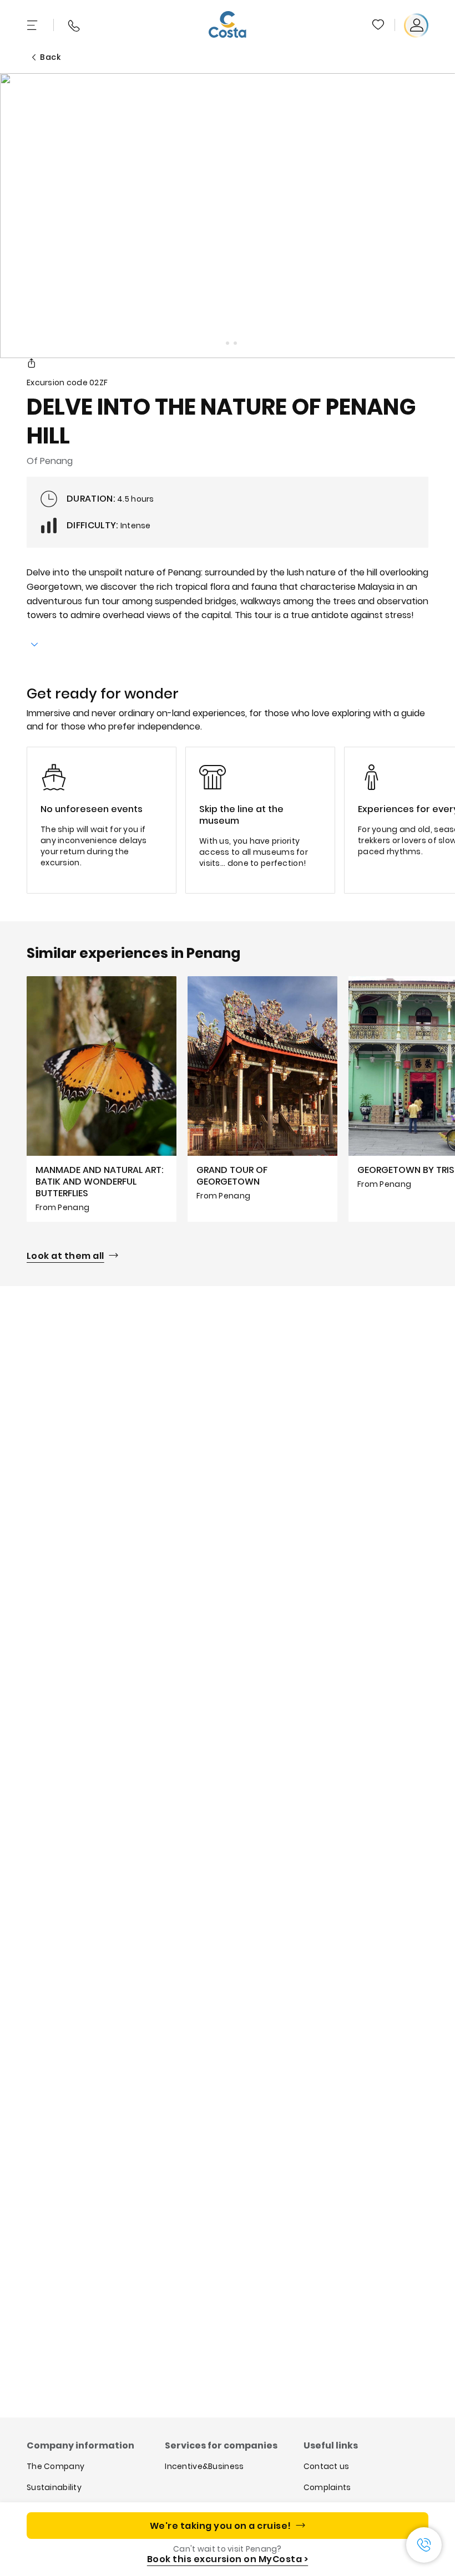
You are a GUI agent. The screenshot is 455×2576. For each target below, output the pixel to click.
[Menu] (33, 25)
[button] (379, 25)
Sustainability (54, 2487)
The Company (55, 2466)
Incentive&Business (204, 2466)
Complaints (327, 2487)
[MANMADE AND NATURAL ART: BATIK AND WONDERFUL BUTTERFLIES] (102, 1099)
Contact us (327, 2466)
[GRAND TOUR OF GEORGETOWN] (262, 1099)
